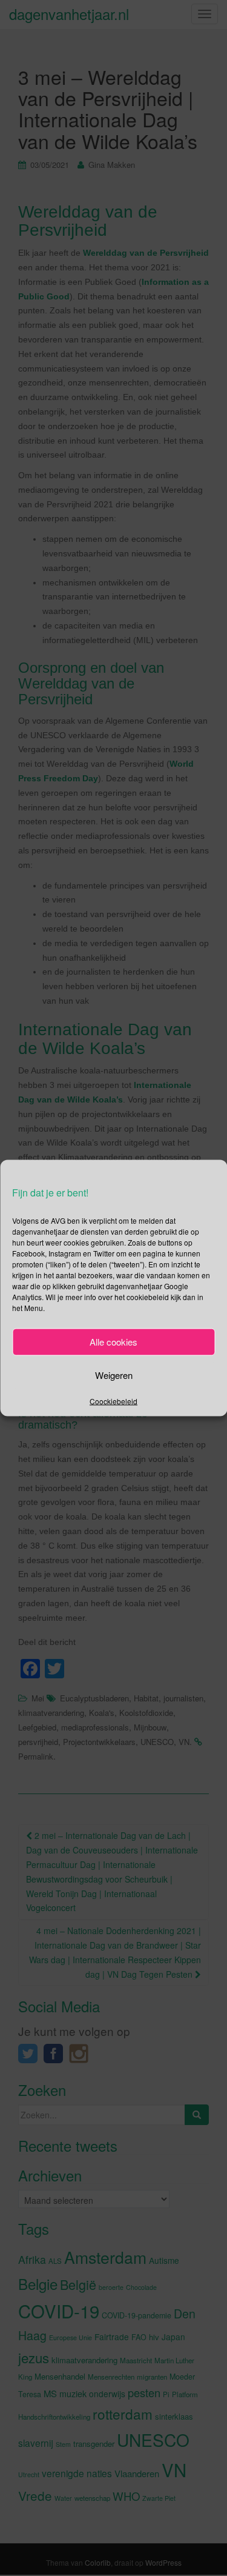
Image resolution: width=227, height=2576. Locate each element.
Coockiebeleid (113, 1400)
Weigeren (114, 1375)
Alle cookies (113, 1342)
